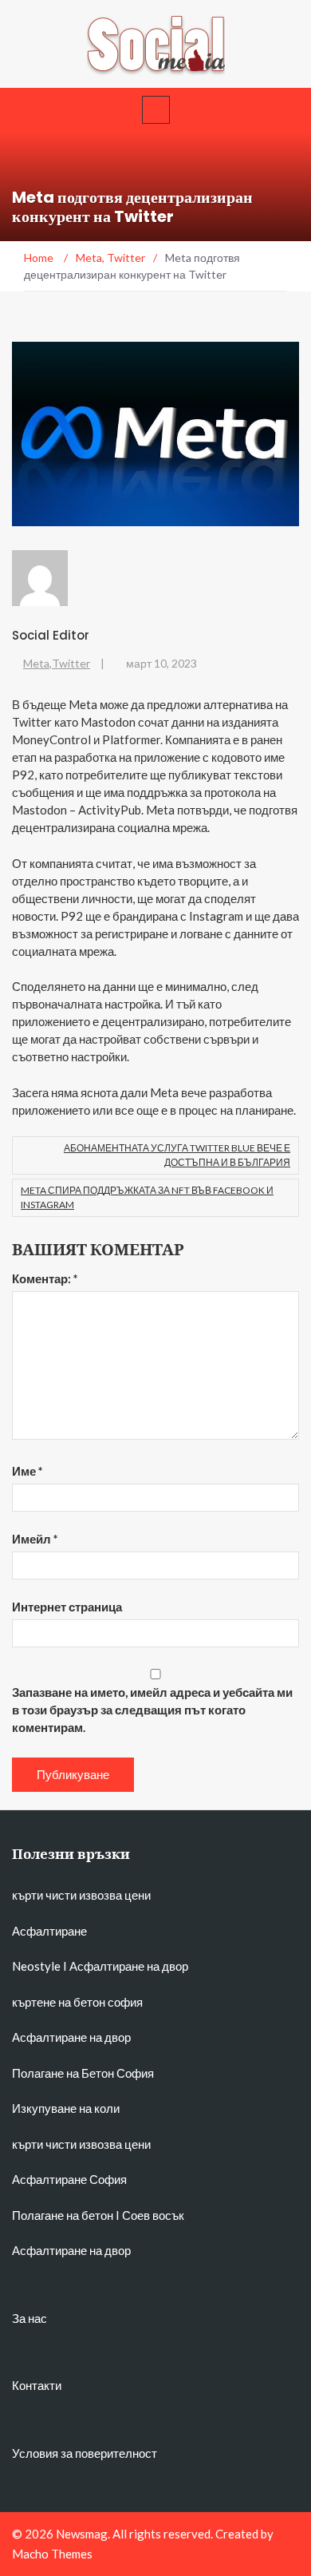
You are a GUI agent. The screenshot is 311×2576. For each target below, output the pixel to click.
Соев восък (153, 2215)
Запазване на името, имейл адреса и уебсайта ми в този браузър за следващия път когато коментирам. (152, 1710)
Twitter (71, 663)
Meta (36, 663)
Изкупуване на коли (66, 2108)
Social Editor (51, 635)
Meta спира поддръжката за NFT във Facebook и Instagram (147, 1197)
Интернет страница (67, 1607)
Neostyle (36, 1966)
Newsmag (82, 2534)
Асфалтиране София (69, 2179)
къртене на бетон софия (77, 2002)
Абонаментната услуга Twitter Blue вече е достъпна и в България (177, 1155)
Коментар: (45, 1278)
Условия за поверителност (85, 2453)
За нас (30, 2318)
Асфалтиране (49, 1931)
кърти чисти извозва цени (81, 1895)
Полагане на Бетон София (83, 2073)
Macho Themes (52, 2554)
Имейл (35, 1539)
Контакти (37, 2385)
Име (28, 1471)
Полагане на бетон (63, 2215)
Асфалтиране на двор (129, 1966)
